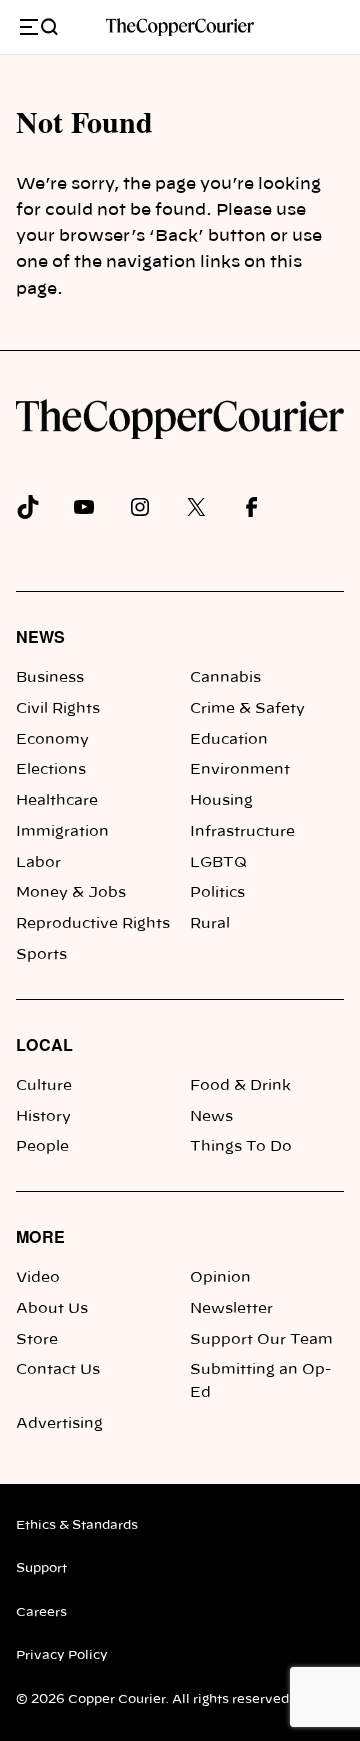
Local (44, 1044)
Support (41, 1568)
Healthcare (57, 801)
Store (37, 1340)
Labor (38, 863)
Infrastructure (242, 832)
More (40, 1236)
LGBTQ (218, 863)
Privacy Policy (62, 1655)
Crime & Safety (247, 709)
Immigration (62, 832)
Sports (41, 955)
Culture (44, 1086)
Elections (51, 770)
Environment (240, 770)
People (42, 1147)
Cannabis (225, 678)
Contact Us (58, 1370)
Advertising (59, 1424)
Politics (217, 893)
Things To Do (241, 1147)
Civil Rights (58, 709)
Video (38, 1278)
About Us (52, 1309)
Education (229, 740)
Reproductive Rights (93, 924)
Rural (210, 924)
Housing (221, 801)
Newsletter (231, 1309)
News (40, 636)
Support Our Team (261, 1340)
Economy (52, 740)
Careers (41, 1612)
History (43, 1117)
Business (50, 678)
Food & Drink (240, 1086)
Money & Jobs (71, 893)
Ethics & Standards (77, 1525)
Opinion (220, 1278)
